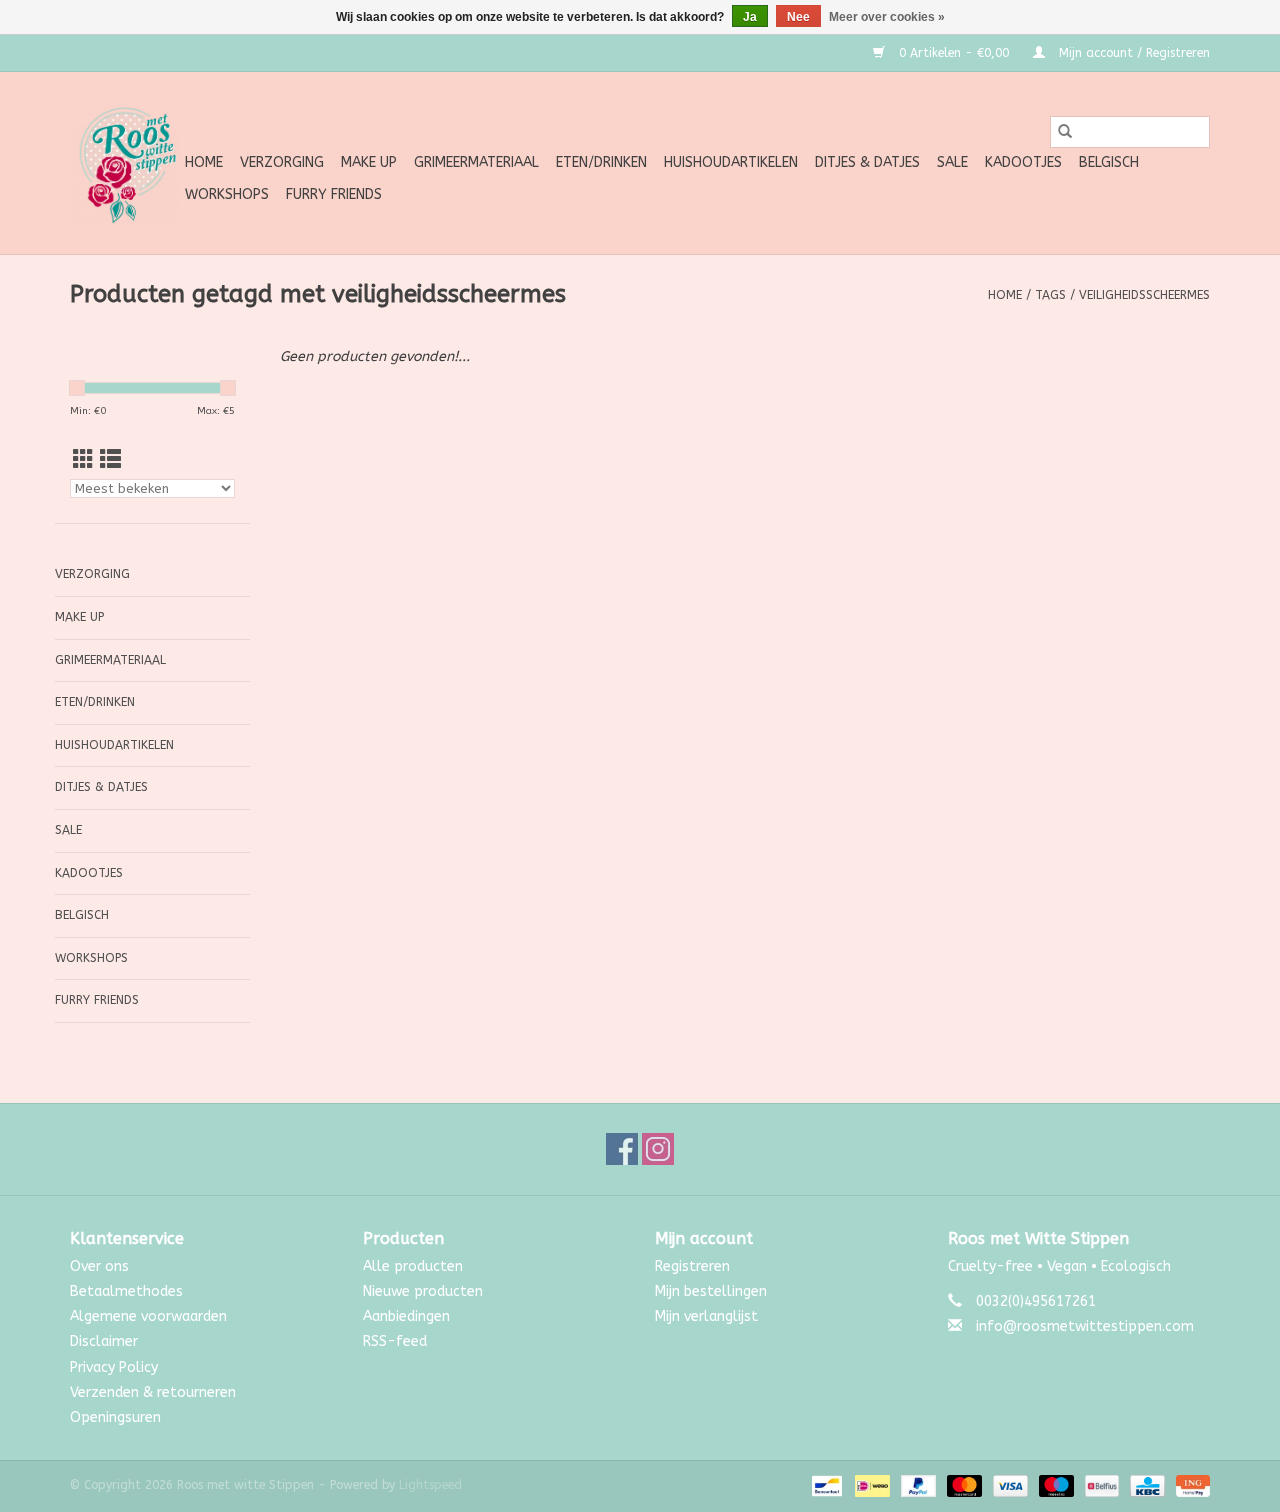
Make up (369, 162)
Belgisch (1109, 162)
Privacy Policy (114, 1367)
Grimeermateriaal (476, 162)
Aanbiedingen (406, 1316)
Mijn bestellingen (711, 1291)
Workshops (227, 194)
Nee (798, 17)
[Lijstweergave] (110, 460)
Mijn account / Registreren (1132, 53)
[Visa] (1009, 1485)
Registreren (692, 1266)
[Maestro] (1055, 1485)
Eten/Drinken (601, 162)
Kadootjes (1023, 162)
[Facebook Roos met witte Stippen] (622, 1149)
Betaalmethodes (126, 1291)
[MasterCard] (963, 1485)
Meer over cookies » (887, 17)
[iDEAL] (870, 1485)
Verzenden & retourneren (153, 1392)
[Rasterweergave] (83, 460)
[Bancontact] (825, 1485)
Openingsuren (115, 1417)
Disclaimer (104, 1341)
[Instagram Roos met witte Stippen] (658, 1149)
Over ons (99, 1266)
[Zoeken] (1065, 132)
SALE (952, 162)
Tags (1050, 295)
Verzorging (282, 162)
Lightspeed (430, 1485)
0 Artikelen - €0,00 (954, 53)
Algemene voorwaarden (148, 1316)
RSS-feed (395, 1341)
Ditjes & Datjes (867, 162)
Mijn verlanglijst (706, 1316)
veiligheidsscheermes (1144, 295)
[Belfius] (1100, 1485)
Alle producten (413, 1266)
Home (204, 162)
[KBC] (1145, 1485)
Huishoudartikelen (731, 162)
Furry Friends (334, 194)
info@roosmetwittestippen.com (1085, 1326)
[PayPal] (917, 1485)
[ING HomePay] (1189, 1485)
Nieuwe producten (423, 1291)
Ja (750, 17)
